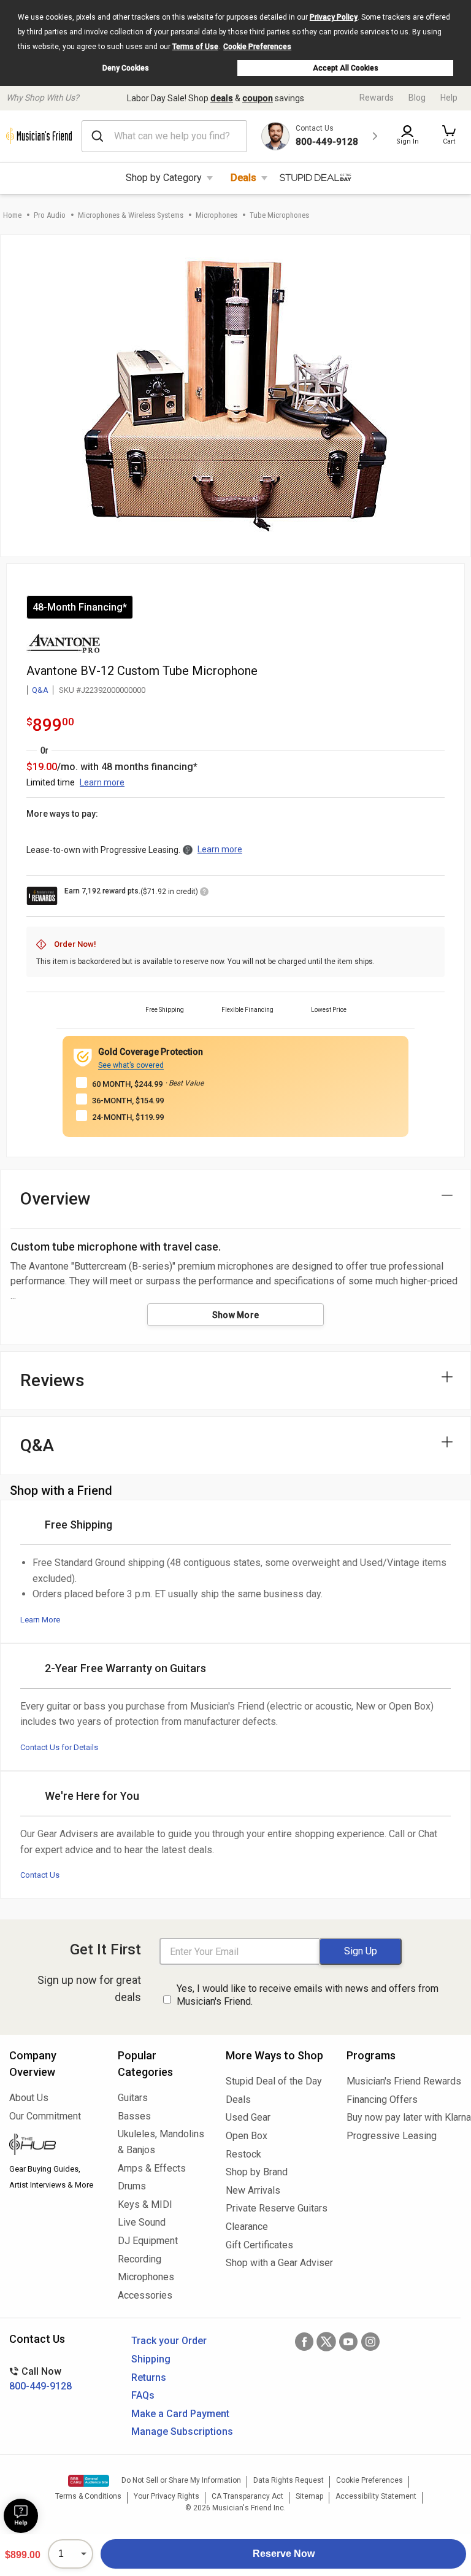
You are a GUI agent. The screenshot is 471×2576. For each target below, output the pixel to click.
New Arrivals (253, 2190)
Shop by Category (164, 178)
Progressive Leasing (392, 2136)
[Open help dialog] (21, 2516)
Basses (134, 2116)
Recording (140, 2259)
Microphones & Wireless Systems (131, 215)
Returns (149, 2377)
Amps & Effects (152, 2168)
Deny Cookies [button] (126, 68)
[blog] (54, 2146)
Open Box (247, 2136)
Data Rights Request (289, 2480)
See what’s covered (131, 1065)
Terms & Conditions (88, 2496)
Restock (243, 2154)
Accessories (145, 2295)
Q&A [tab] (37, 1445)
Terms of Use (195, 47)
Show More (236, 1315)
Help (449, 98)
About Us (29, 2098)
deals (222, 98)
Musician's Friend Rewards (404, 2081)
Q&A (40, 690)
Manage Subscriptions (182, 2431)
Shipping (151, 2359)
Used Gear (248, 2117)
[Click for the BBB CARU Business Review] (89, 2481)
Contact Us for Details (59, 1747)
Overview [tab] (56, 1199)
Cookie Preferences (257, 47)
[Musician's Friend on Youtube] (348, 2342)
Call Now (40, 2379)
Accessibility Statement (376, 2496)
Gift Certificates (259, 2245)
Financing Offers (382, 2100)
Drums (132, 2186)
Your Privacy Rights (167, 2496)
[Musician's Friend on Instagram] (370, 2342)
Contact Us (40, 1875)
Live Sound (142, 2222)
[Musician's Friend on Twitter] (326, 2342)
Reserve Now (284, 2554)
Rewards (377, 98)
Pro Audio (50, 215)
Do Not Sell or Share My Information (181, 2480)
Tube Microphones (279, 215)
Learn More (40, 1620)
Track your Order (169, 2341)
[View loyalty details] (204, 893)
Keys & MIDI (145, 2204)
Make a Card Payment (180, 2414)
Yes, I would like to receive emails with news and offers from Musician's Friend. (308, 1995)
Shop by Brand (257, 2172)
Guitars (133, 2098)
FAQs (143, 2395)
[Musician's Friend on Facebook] (304, 2342)
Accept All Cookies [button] (346, 68)
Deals (243, 178)
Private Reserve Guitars (277, 2208)
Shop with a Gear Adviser (277, 2263)
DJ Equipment (148, 2241)
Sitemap (309, 2496)
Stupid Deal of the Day (274, 2081)
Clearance (247, 2227)
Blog (417, 98)
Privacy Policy (334, 17)
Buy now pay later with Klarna (404, 2117)
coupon (258, 98)
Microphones (216, 215)
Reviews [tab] (52, 1380)
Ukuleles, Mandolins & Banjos (161, 2142)
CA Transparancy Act (247, 2496)
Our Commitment (45, 2116)
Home (12, 215)
